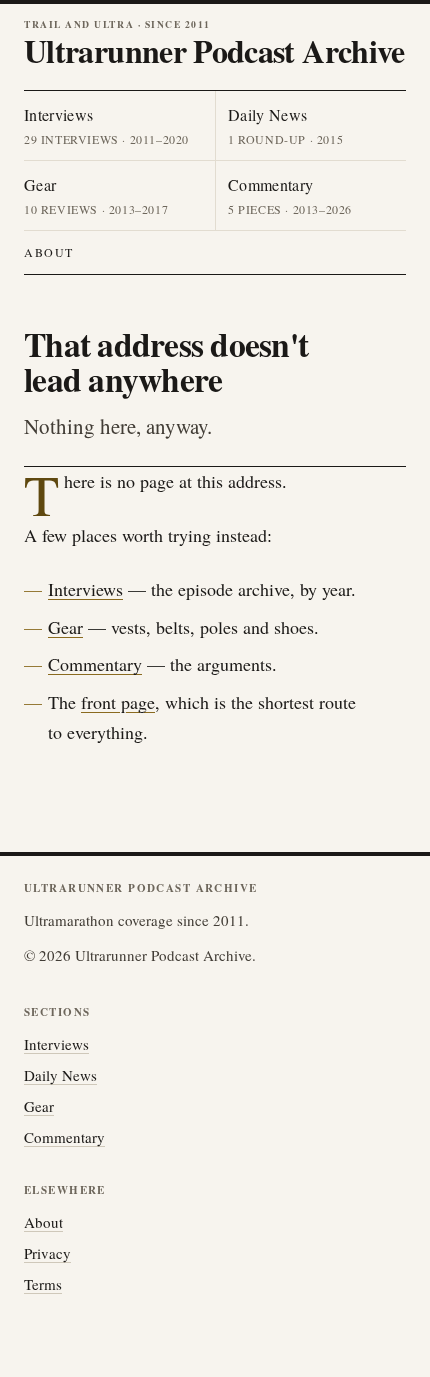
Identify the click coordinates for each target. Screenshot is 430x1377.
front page (118, 702)
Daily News (60, 1075)
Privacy (47, 1253)
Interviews (85, 589)
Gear (65, 627)
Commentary (95, 664)
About (49, 252)
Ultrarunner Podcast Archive (214, 50)
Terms (43, 1284)
